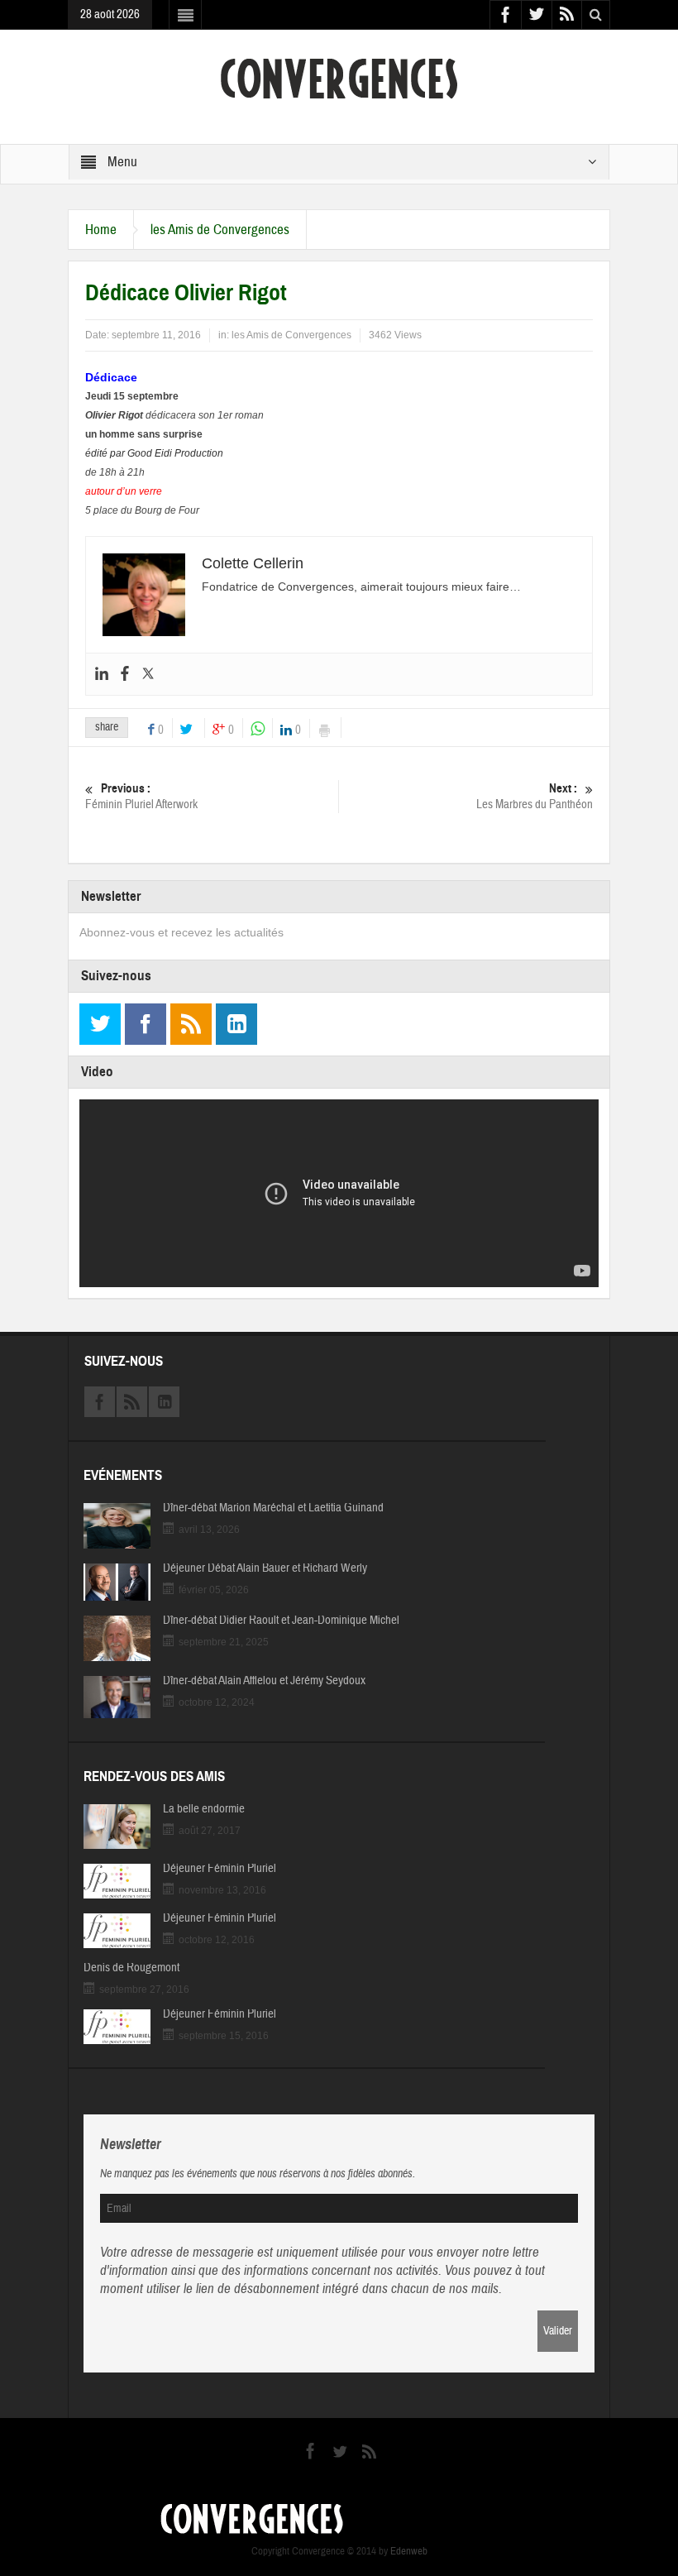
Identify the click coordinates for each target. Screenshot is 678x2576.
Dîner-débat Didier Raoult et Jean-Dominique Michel (281, 1621)
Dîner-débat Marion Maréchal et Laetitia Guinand (273, 1508)
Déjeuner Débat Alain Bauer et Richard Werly (265, 1568)
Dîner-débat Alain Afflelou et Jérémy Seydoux (264, 1681)
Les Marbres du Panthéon (535, 797)
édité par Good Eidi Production (154, 453)
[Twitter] (148, 674)
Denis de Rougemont (131, 1968)
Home (101, 230)
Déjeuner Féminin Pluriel (220, 1869)
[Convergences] (339, 78)
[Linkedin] (102, 674)
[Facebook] (125, 674)
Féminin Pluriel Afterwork (141, 797)
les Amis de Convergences (220, 230)
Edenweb (409, 2551)
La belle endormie (204, 1809)
